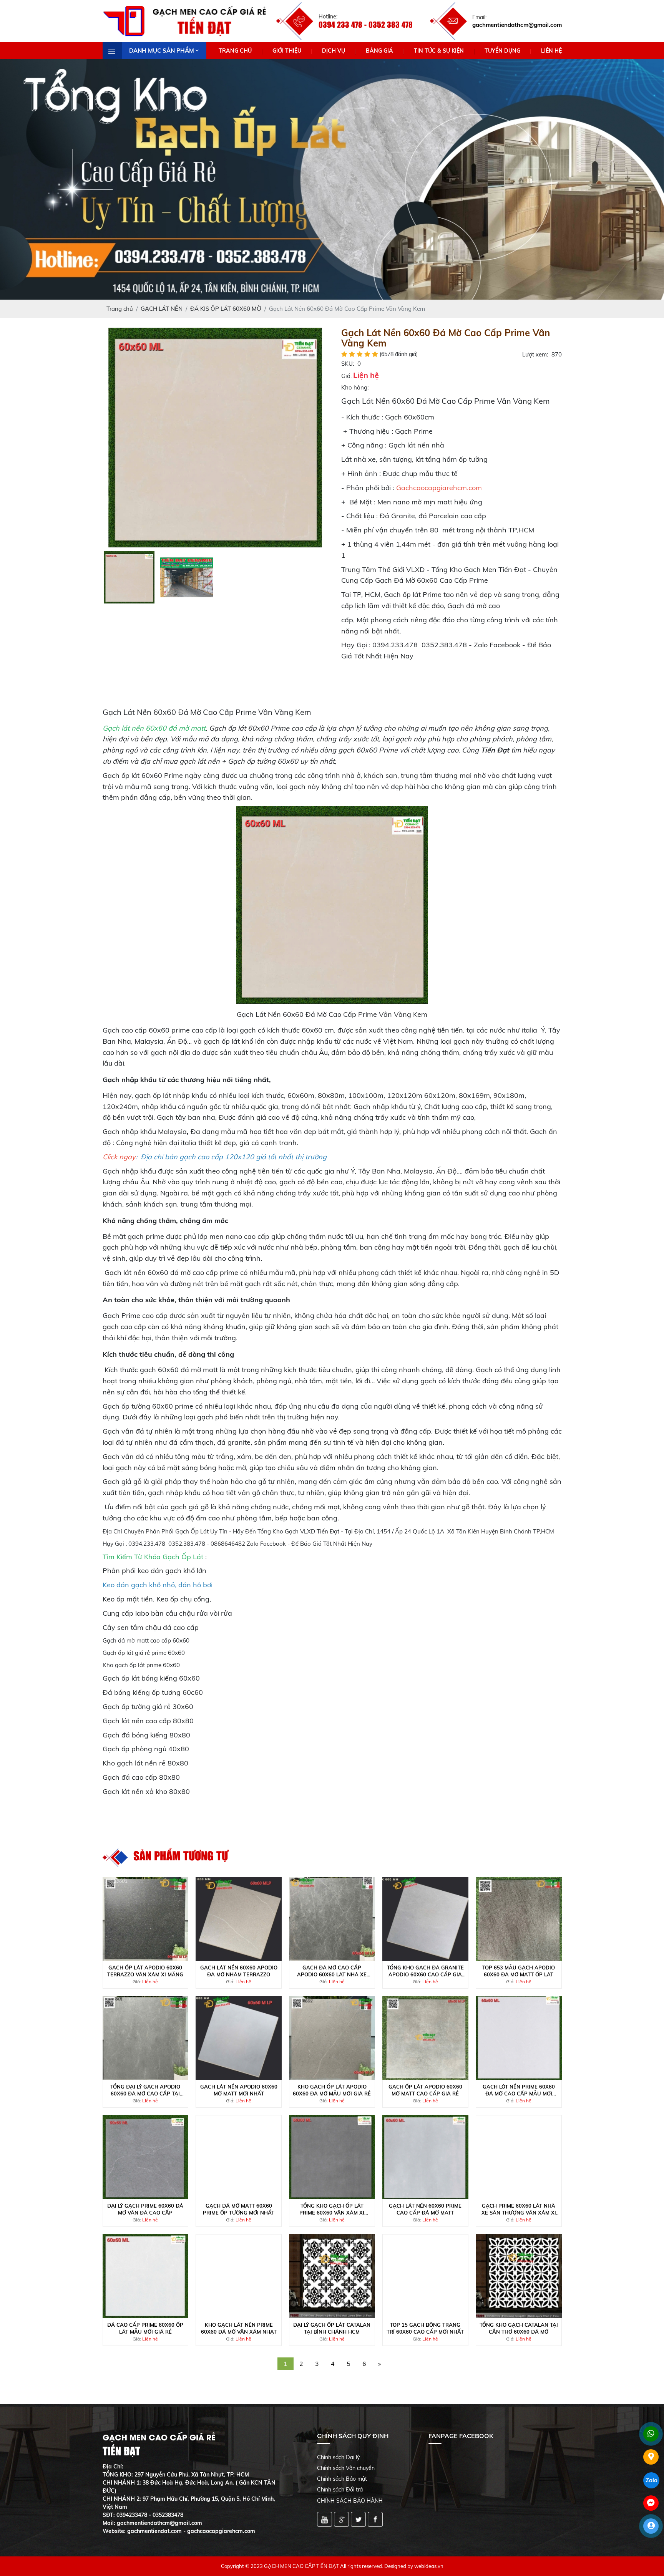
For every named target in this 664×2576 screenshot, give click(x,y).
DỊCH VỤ (334, 51)
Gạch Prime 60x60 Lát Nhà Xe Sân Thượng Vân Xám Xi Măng (519, 2209)
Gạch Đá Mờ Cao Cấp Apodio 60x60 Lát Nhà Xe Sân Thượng (332, 1971)
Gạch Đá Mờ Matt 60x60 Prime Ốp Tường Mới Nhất (239, 2209)
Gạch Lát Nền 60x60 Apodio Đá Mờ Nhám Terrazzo (239, 1971)
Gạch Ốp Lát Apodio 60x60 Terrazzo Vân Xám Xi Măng (145, 1971)
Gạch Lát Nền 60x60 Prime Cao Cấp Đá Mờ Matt (425, 2209)
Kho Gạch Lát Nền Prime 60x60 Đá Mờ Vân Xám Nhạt (239, 2328)
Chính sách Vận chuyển (346, 2468)
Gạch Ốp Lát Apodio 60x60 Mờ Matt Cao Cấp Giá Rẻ (425, 2090)
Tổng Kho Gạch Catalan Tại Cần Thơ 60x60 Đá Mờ (519, 2328)
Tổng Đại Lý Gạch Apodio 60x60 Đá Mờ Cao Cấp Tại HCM (145, 2090)
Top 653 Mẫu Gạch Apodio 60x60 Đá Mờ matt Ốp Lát (519, 1971)
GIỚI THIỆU (287, 51)
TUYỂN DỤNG (502, 51)
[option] (215, 438)
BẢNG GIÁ (379, 51)
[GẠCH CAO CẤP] (215, 437)
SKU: (348, 364)
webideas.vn (429, 2566)
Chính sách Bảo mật (342, 2479)
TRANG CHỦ (235, 51)
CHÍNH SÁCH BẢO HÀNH (350, 2501)
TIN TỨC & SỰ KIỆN (439, 51)
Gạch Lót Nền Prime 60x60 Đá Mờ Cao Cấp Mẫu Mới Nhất (519, 2090)
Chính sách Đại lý (338, 2457)
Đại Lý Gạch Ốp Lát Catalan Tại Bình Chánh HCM (332, 2328)
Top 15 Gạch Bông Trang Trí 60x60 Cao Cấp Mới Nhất (425, 2328)
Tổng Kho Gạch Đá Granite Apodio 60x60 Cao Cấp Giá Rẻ (425, 1971)
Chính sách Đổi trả (340, 2490)
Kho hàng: (355, 387)
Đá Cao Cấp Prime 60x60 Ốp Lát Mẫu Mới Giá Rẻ (145, 2328)
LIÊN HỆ (551, 51)
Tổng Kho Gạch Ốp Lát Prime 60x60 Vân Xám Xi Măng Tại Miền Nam (332, 2209)
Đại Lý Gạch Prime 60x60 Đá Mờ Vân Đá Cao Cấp (145, 2209)
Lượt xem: (535, 354)
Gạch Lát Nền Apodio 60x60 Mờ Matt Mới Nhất (239, 2090)
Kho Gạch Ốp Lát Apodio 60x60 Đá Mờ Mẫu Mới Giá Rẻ (332, 2090)
